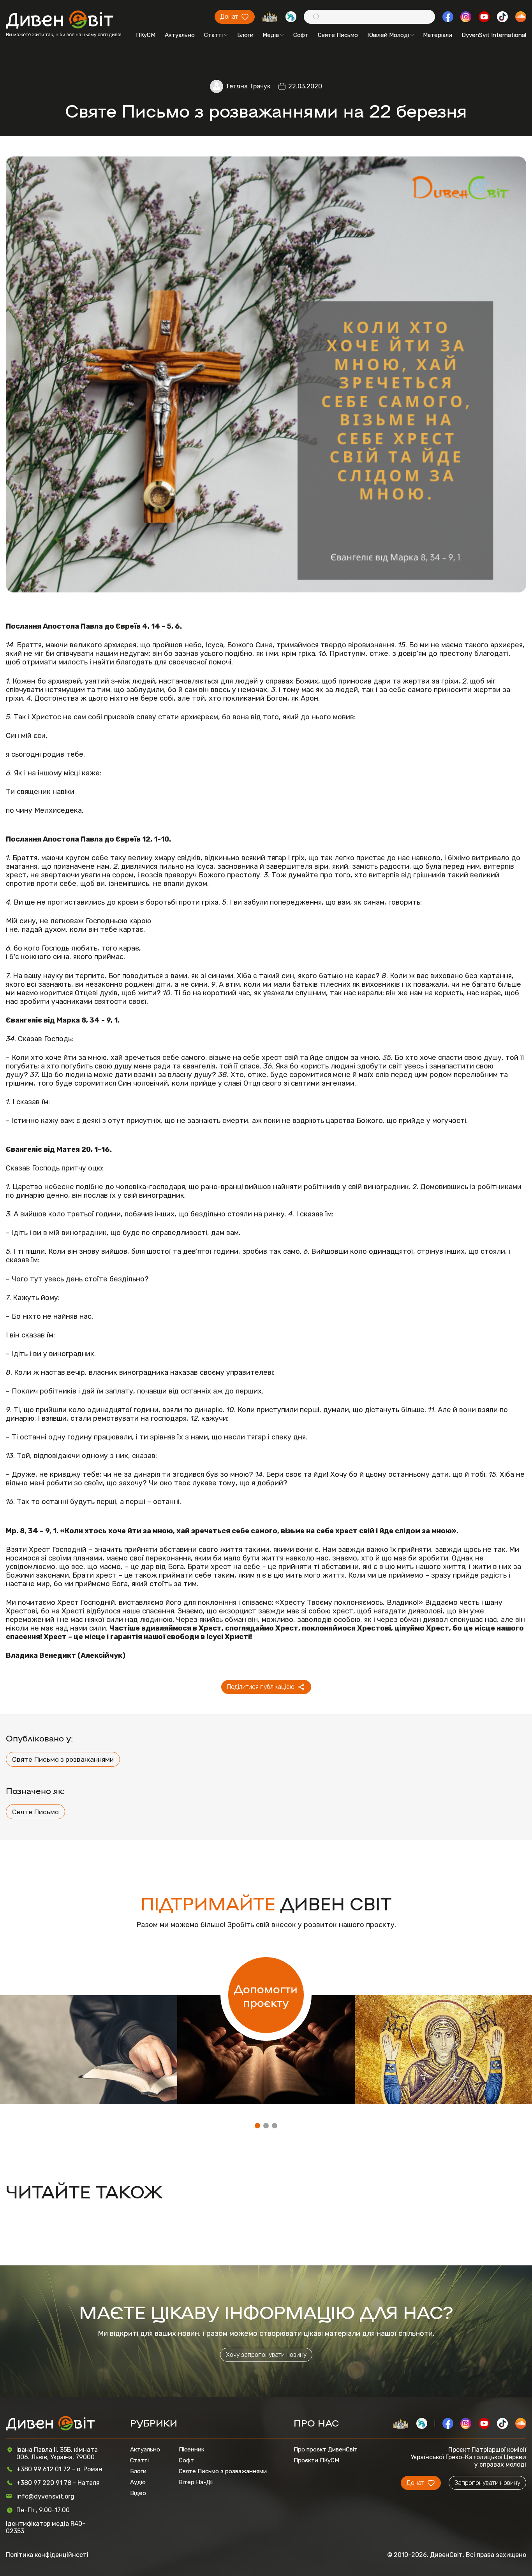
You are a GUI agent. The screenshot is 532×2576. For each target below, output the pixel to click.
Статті (213, 35)
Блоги (245, 35)
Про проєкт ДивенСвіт (326, 2449)
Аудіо (138, 2482)
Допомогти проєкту (266, 1995)
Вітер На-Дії (196, 2482)
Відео (138, 2493)
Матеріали (438, 35)
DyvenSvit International (494, 35)
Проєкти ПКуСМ (316, 2460)
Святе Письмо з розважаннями (63, 1759)
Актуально (180, 35)
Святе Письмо (338, 35)
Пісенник (192, 2449)
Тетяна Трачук (248, 86)
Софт (301, 35)
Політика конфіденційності (47, 2555)
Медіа (271, 35)
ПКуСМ (146, 35)
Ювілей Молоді (388, 35)
